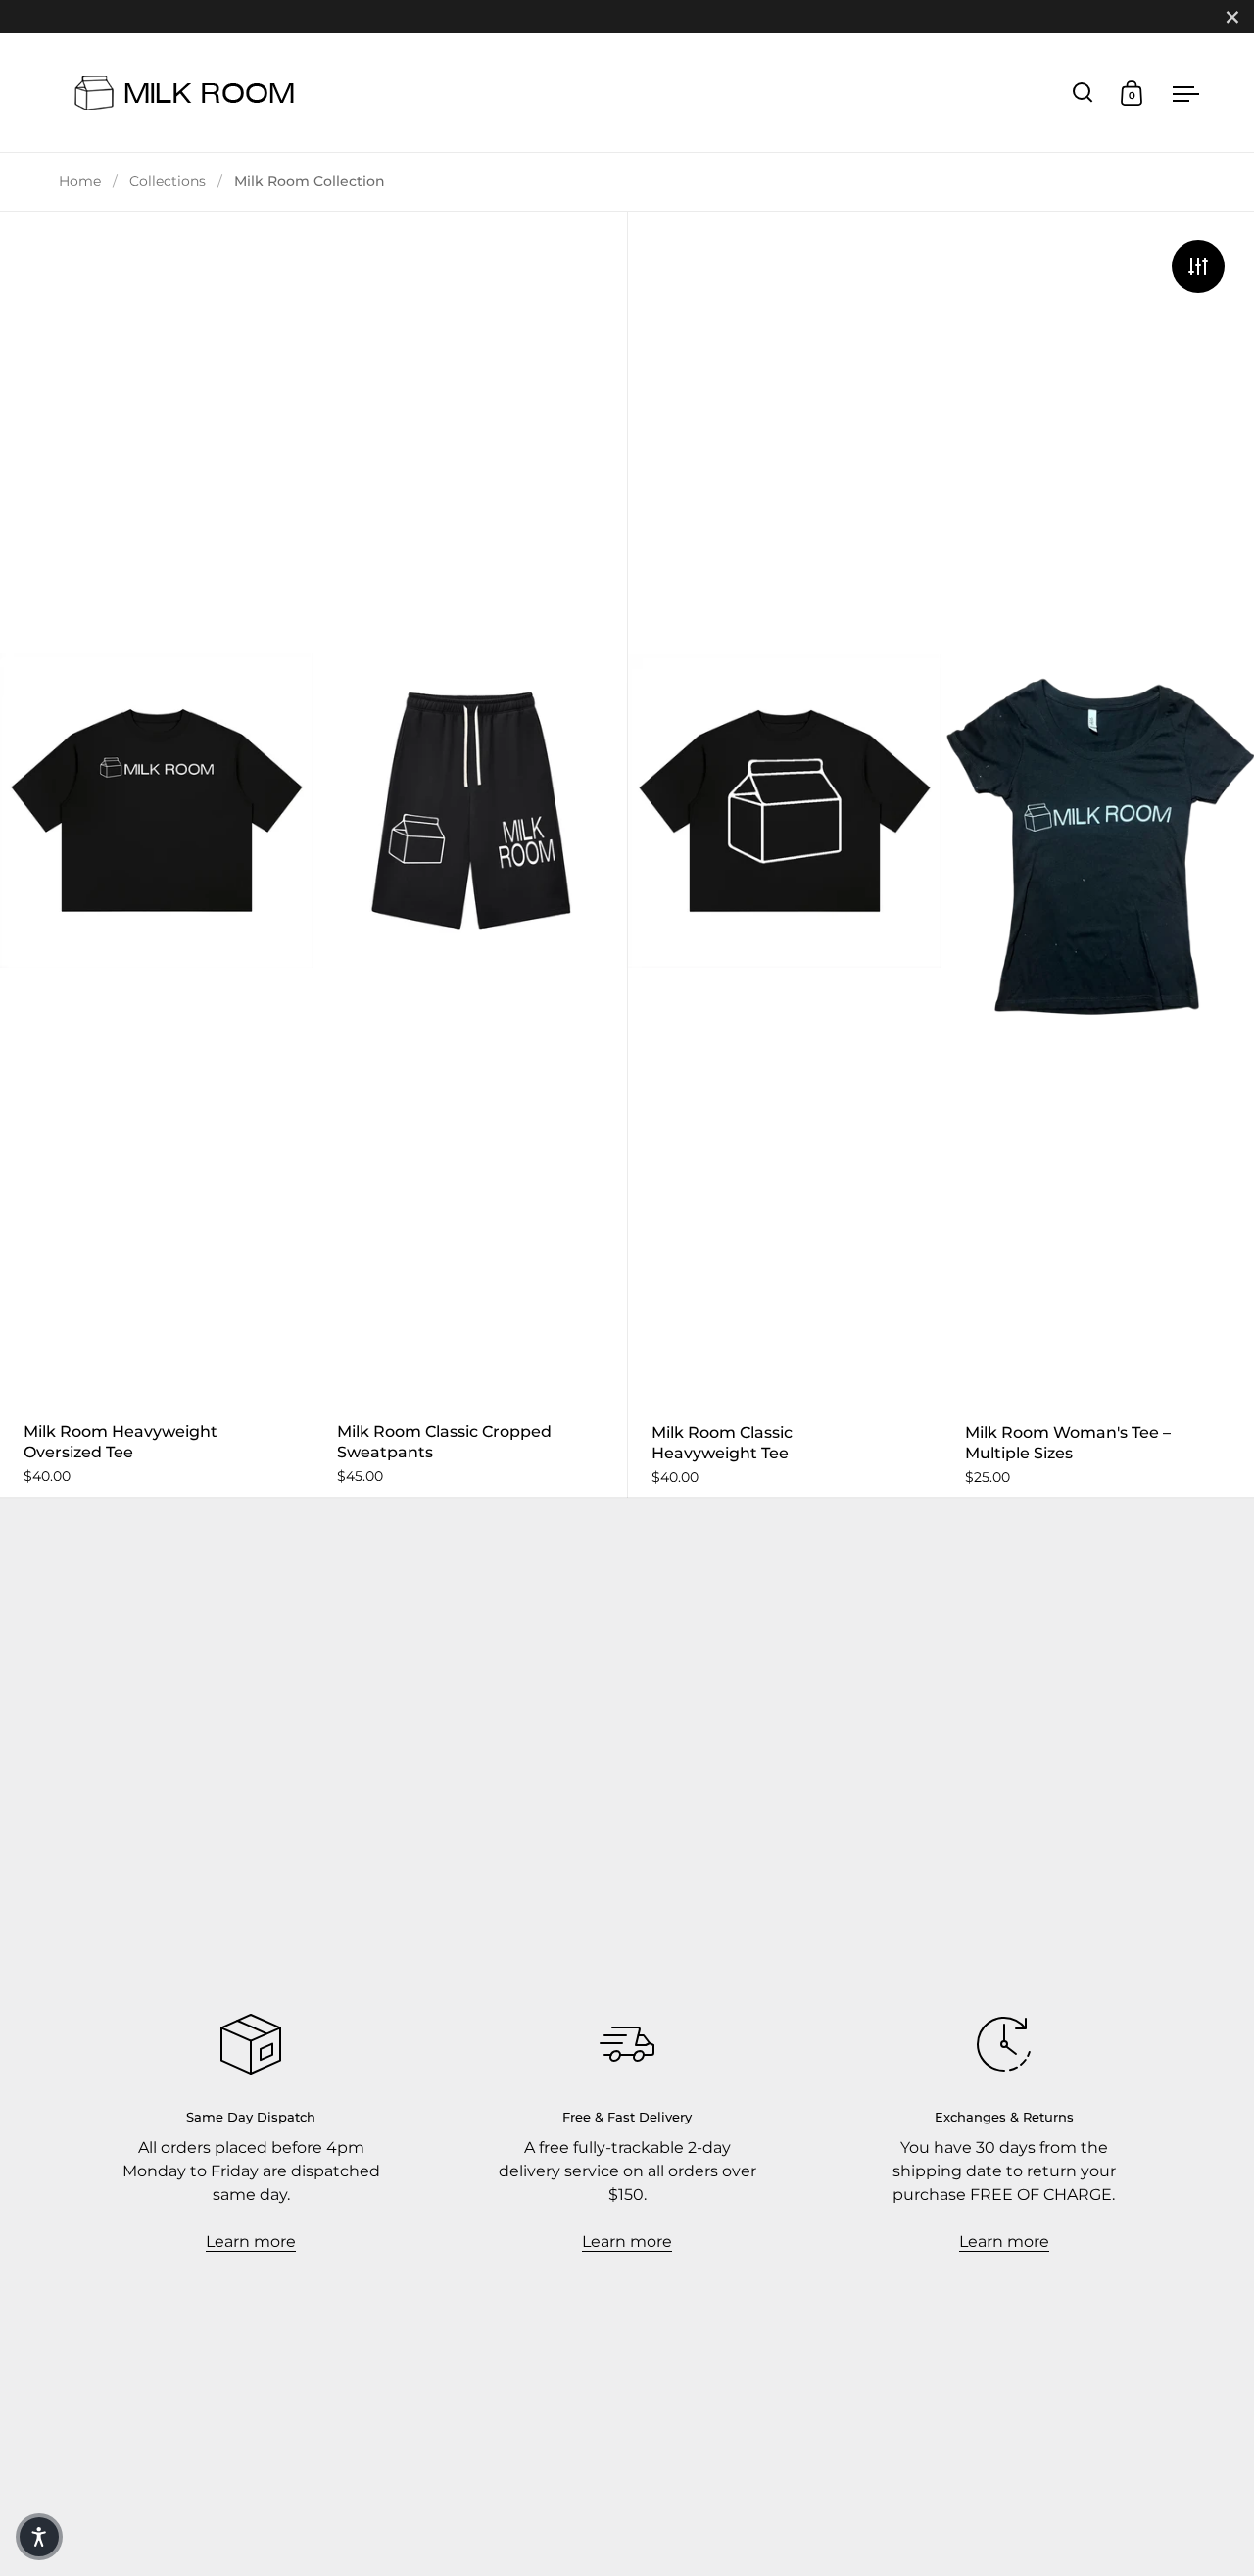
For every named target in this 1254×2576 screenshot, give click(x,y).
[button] (39, 2537)
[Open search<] (1083, 93)
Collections (168, 181)
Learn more (251, 2242)
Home (80, 181)
